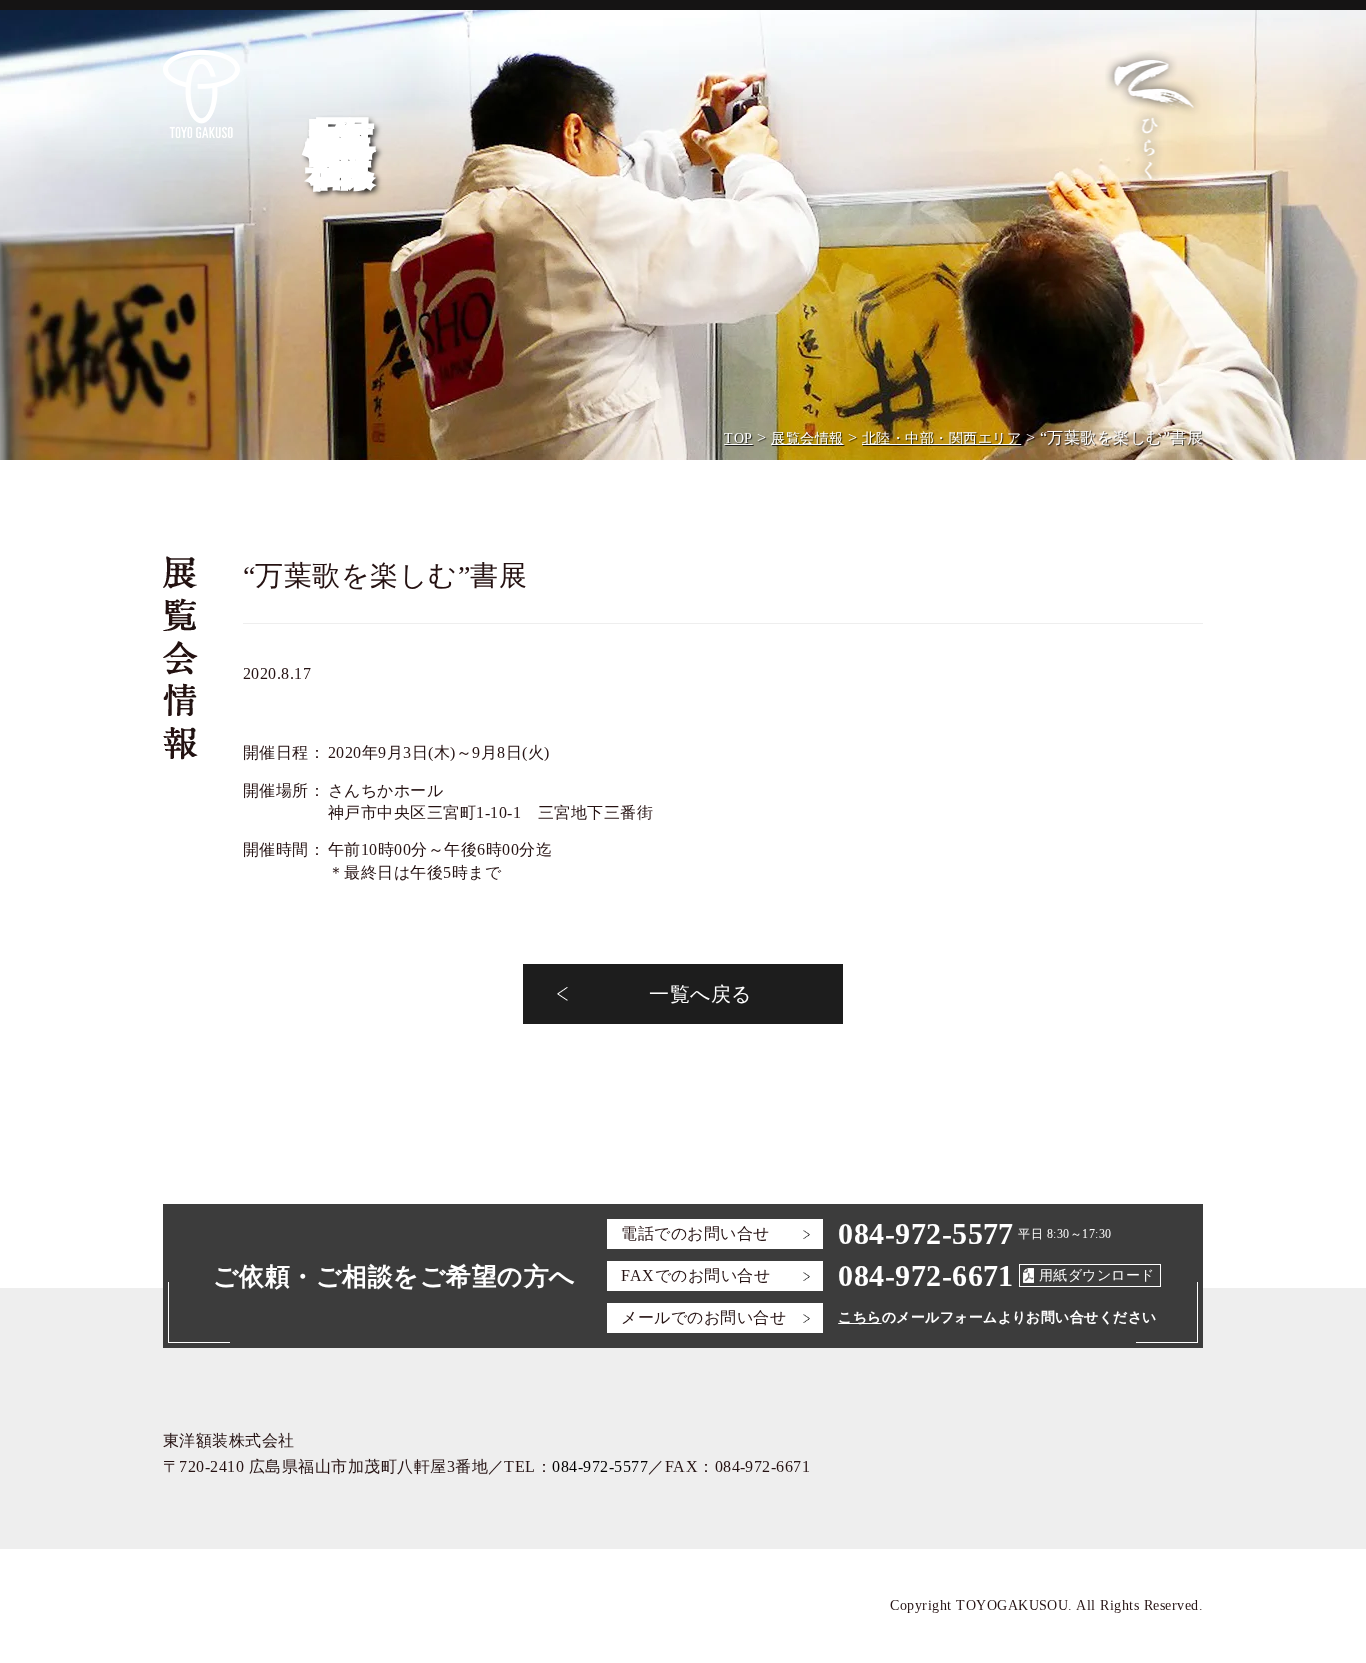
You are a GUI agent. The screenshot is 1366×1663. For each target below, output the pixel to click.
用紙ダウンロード (1097, 1275)
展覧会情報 (807, 438)
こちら (859, 1317)
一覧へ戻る (700, 994)
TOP (738, 438)
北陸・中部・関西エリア (941, 438)
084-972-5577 (926, 1233)
